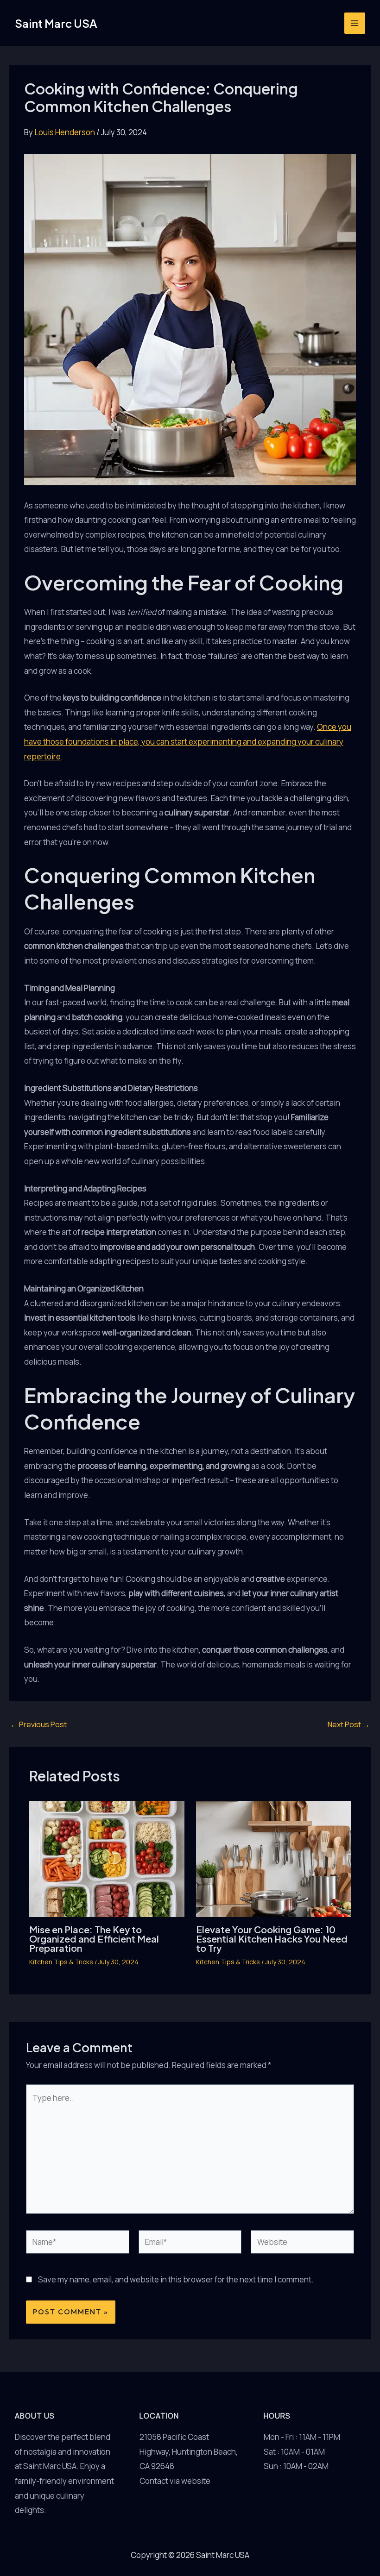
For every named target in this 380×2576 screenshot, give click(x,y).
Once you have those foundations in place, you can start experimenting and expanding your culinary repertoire (188, 741)
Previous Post (38, 1724)
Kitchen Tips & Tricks (61, 1962)
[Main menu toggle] (355, 23)
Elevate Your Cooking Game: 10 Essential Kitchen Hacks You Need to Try (272, 1939)
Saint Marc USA (56, 23)
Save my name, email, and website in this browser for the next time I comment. (176, 2279)
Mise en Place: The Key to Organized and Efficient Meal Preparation (94, 1939)
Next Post (349, 1724)
